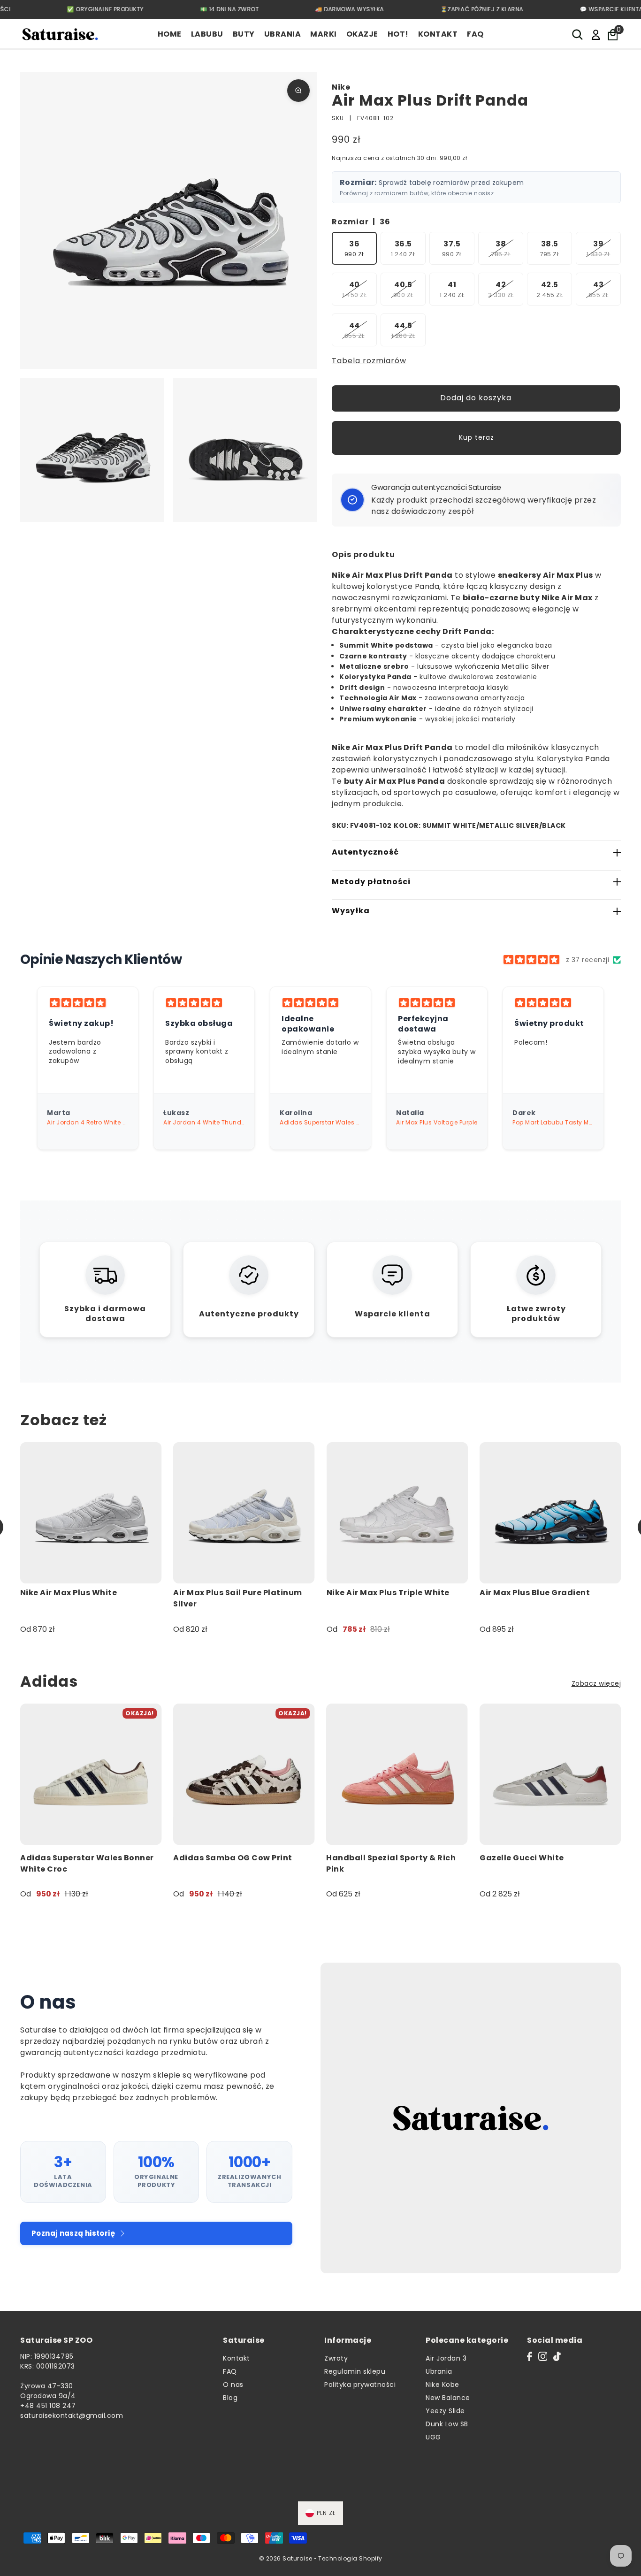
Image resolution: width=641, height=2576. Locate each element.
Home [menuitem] (170, 34)
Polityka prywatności (360, 2385)
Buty (244, 34)
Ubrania (283, 34)
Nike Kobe (443, 2385)
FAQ (230, 2371)
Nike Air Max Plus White (69, 1593)
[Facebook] (530, 2356)
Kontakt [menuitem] (438, 34)
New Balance (448, 2398)
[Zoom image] (298, 91)
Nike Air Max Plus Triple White (388, 1593)
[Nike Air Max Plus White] (91, 1513)
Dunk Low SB (447, 2424)
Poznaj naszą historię (73, 2233)
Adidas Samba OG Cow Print (233, 1858)
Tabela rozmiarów (369, 361)
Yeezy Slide (445, 2411)
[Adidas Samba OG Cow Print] (244, 1774)
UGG (433, 2437)
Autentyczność (365, 852)
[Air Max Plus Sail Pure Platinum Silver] (244, 1513)
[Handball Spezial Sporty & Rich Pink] (397, 1774)
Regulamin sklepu (355, 2371)
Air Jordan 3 (446, 2358)
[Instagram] (543, 2356)
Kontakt (237, 2358)
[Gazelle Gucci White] (550, 1774)
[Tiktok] (557, 2356)
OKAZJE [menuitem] (362, 34)
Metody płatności (371, 882)
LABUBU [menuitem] (207, 34)
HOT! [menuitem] (398, 34)
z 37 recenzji (588, 960)
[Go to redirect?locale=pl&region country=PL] (596, 34)
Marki (324, 34)
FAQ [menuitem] (475, 34)
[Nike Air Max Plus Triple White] (397, 1513)
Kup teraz (477, 437)
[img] (531, 960)
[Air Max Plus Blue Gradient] (550, 1513)
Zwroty (336, 2358)
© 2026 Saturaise (286, 2558)
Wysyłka (351, 911)
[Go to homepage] (60, 34)
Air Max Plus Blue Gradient (535, 1593)
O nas (233, 2385)
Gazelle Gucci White (522, 1858)
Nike (341, 87)
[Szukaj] (578, 34)
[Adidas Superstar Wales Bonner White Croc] (91, 1774)
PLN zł (326, 2513)
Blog (230, 2398)
